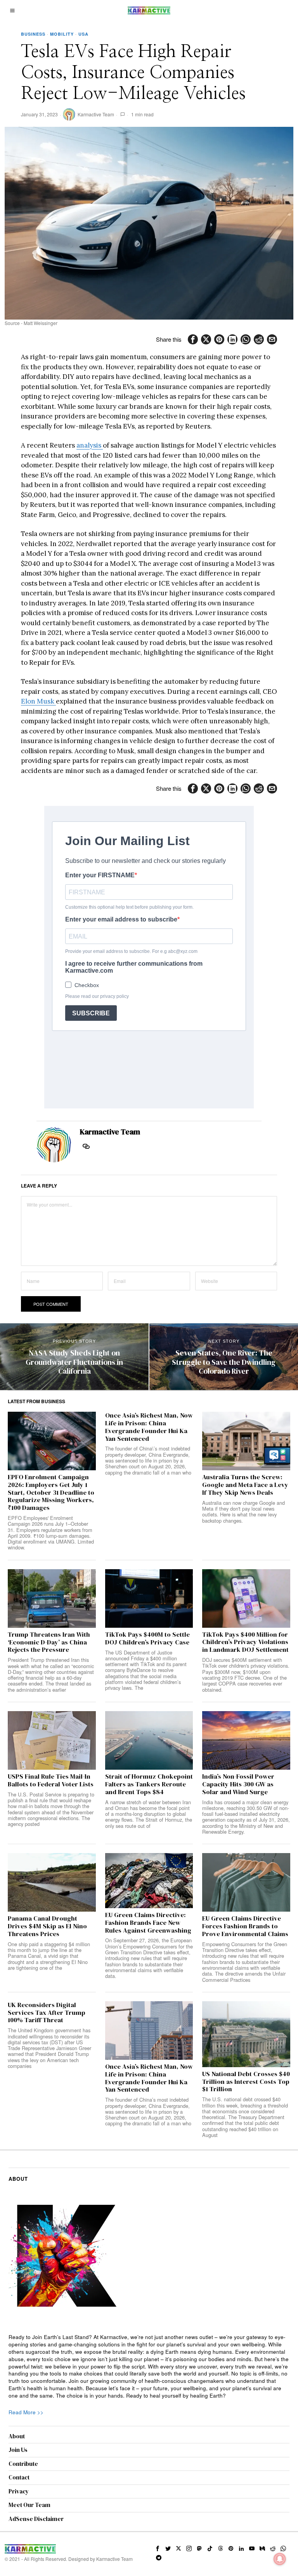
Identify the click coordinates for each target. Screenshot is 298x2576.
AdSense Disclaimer (36, 2519)
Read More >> (26, 2412)
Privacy (19, 2491)
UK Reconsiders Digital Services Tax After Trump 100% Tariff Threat (47, 2013)
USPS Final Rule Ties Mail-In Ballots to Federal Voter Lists (51, 1781)
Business (33, 34)
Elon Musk (38, 701)
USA (83, 34)
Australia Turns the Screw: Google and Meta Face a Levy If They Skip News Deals (245, 1485)
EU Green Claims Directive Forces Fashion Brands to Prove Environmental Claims (245, 1926)
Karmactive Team (96, 114)
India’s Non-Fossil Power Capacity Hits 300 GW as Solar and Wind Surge (238, 1784)
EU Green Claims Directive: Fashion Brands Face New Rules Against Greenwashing (148, 1923)
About (17, 2436)
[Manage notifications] (280, 2559)
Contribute (23, 2464)
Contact (19, 2477)
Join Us (18, 2450)
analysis (90, 445)
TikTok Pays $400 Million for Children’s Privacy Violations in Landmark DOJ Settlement (245, 1642)
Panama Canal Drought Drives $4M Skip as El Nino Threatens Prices (47, 1926)
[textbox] (149, 2367)
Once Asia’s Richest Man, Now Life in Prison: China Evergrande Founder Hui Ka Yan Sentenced (149, 1427)
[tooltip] (193, 339)
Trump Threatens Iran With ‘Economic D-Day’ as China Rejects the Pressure (49, 1642)
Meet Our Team (29, 2505)
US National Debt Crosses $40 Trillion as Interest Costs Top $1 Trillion (246, 2082)
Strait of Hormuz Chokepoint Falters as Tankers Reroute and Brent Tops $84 (149, 1784)
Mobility (62, 34)
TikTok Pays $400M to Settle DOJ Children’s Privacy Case (147, 1639)
